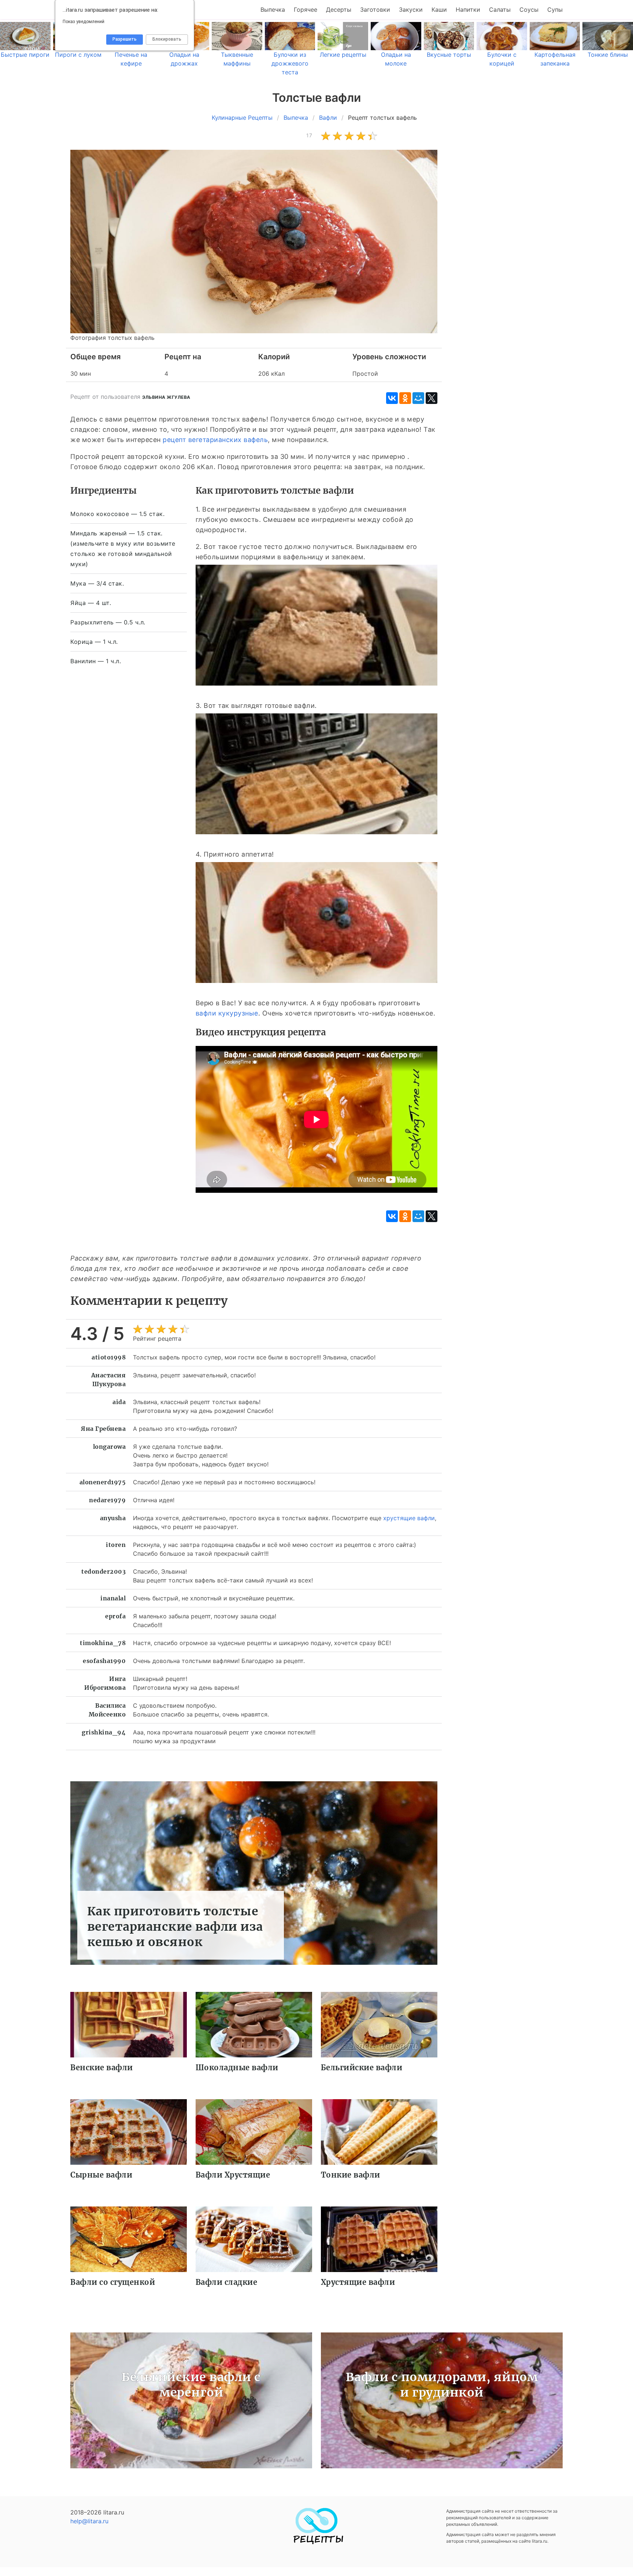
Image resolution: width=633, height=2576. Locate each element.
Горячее (306, 10)
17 (309, 135)
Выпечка (273, 10)
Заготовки (375, 10)
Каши (439, 10)
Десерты (339, 10)
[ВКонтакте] (392, 398)
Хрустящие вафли (358, 2282)
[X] (432, 398)
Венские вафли (102, 2068)
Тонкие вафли (351, 2175)
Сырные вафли (101, 2175)
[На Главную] (316, 2542)
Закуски (411, 10)
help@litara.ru (89, 2521)
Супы (555, 10)
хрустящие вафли (409, 1518)
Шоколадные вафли (237, 2068)
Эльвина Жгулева (166, 397)
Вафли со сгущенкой (113, 2282)
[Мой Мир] (418, 398)
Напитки (468, 10)
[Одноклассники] (405, 398)
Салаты (500, 10)
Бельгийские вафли (362, 2068)
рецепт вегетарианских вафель (215, 440)
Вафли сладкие (227, 2282)
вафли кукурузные (227, 1013)
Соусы (529, 10)
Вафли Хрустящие (233, 2175)
